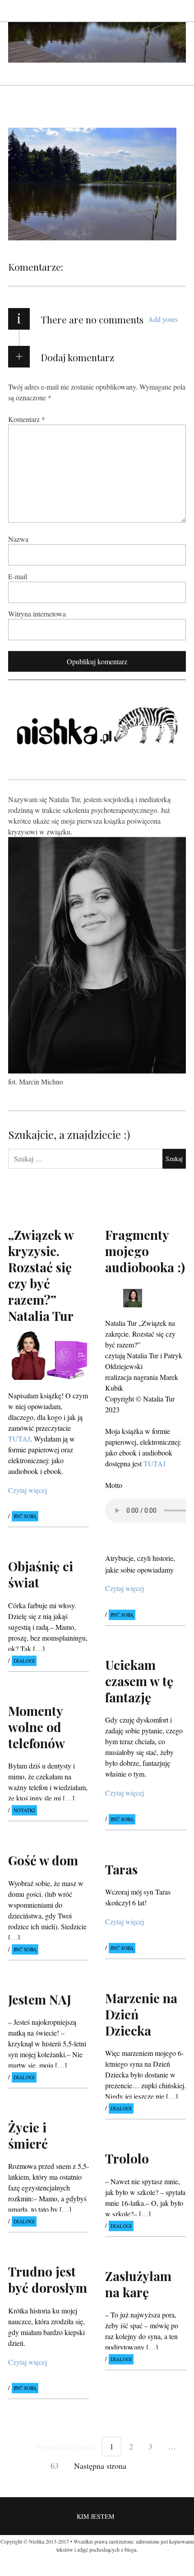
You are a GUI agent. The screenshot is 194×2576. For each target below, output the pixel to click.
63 (55, 2466)
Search (180, 11)
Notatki (24, 1810)
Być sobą (25, 1517)
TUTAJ (155, 1463)
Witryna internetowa (37, 613)
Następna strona (100, 2466)
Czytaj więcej (28, 1490)
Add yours (163, 319)
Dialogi (24, 1661)
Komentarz (27, 419)
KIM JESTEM (95, 2516)
